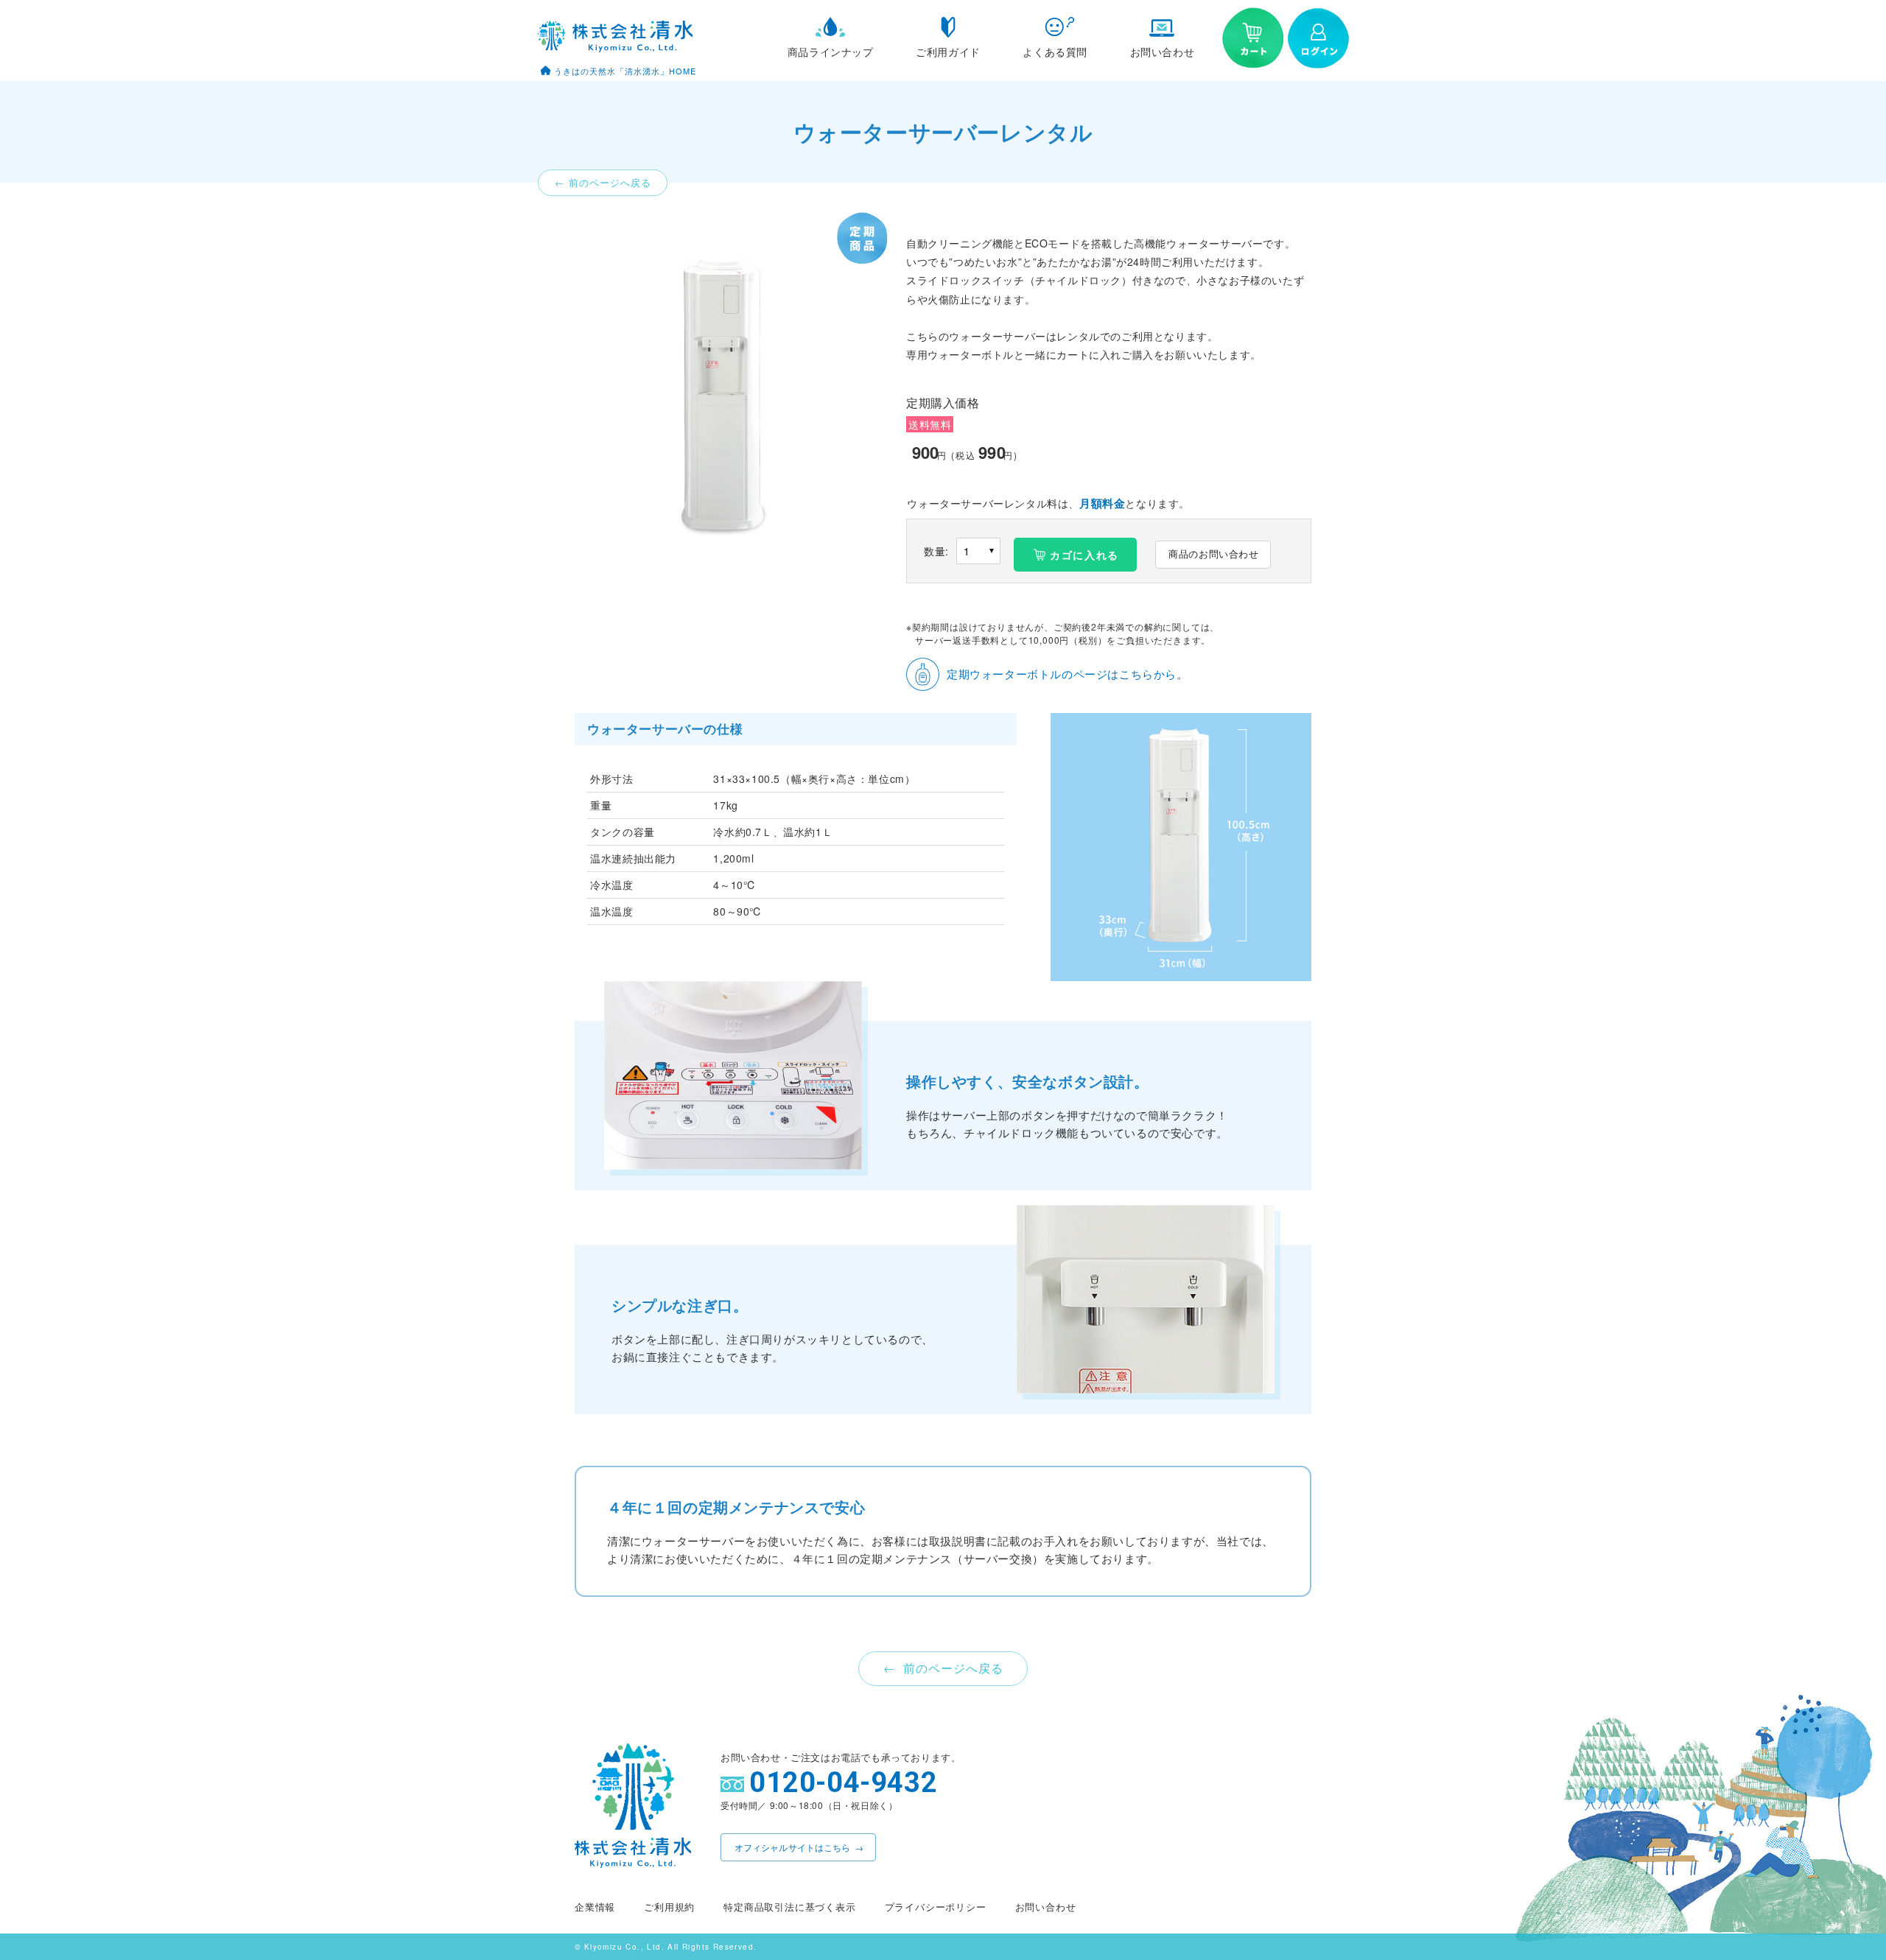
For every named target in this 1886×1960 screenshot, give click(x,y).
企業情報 (595, 1907)
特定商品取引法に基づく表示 (789, 1907)
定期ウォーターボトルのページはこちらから (1062, 674)
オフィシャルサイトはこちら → (799, 1847)
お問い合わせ (1046, 1907)
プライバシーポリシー (936, 1907)
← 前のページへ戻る (603, 183)
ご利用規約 (669, 1907)
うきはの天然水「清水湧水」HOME (625, 71)
